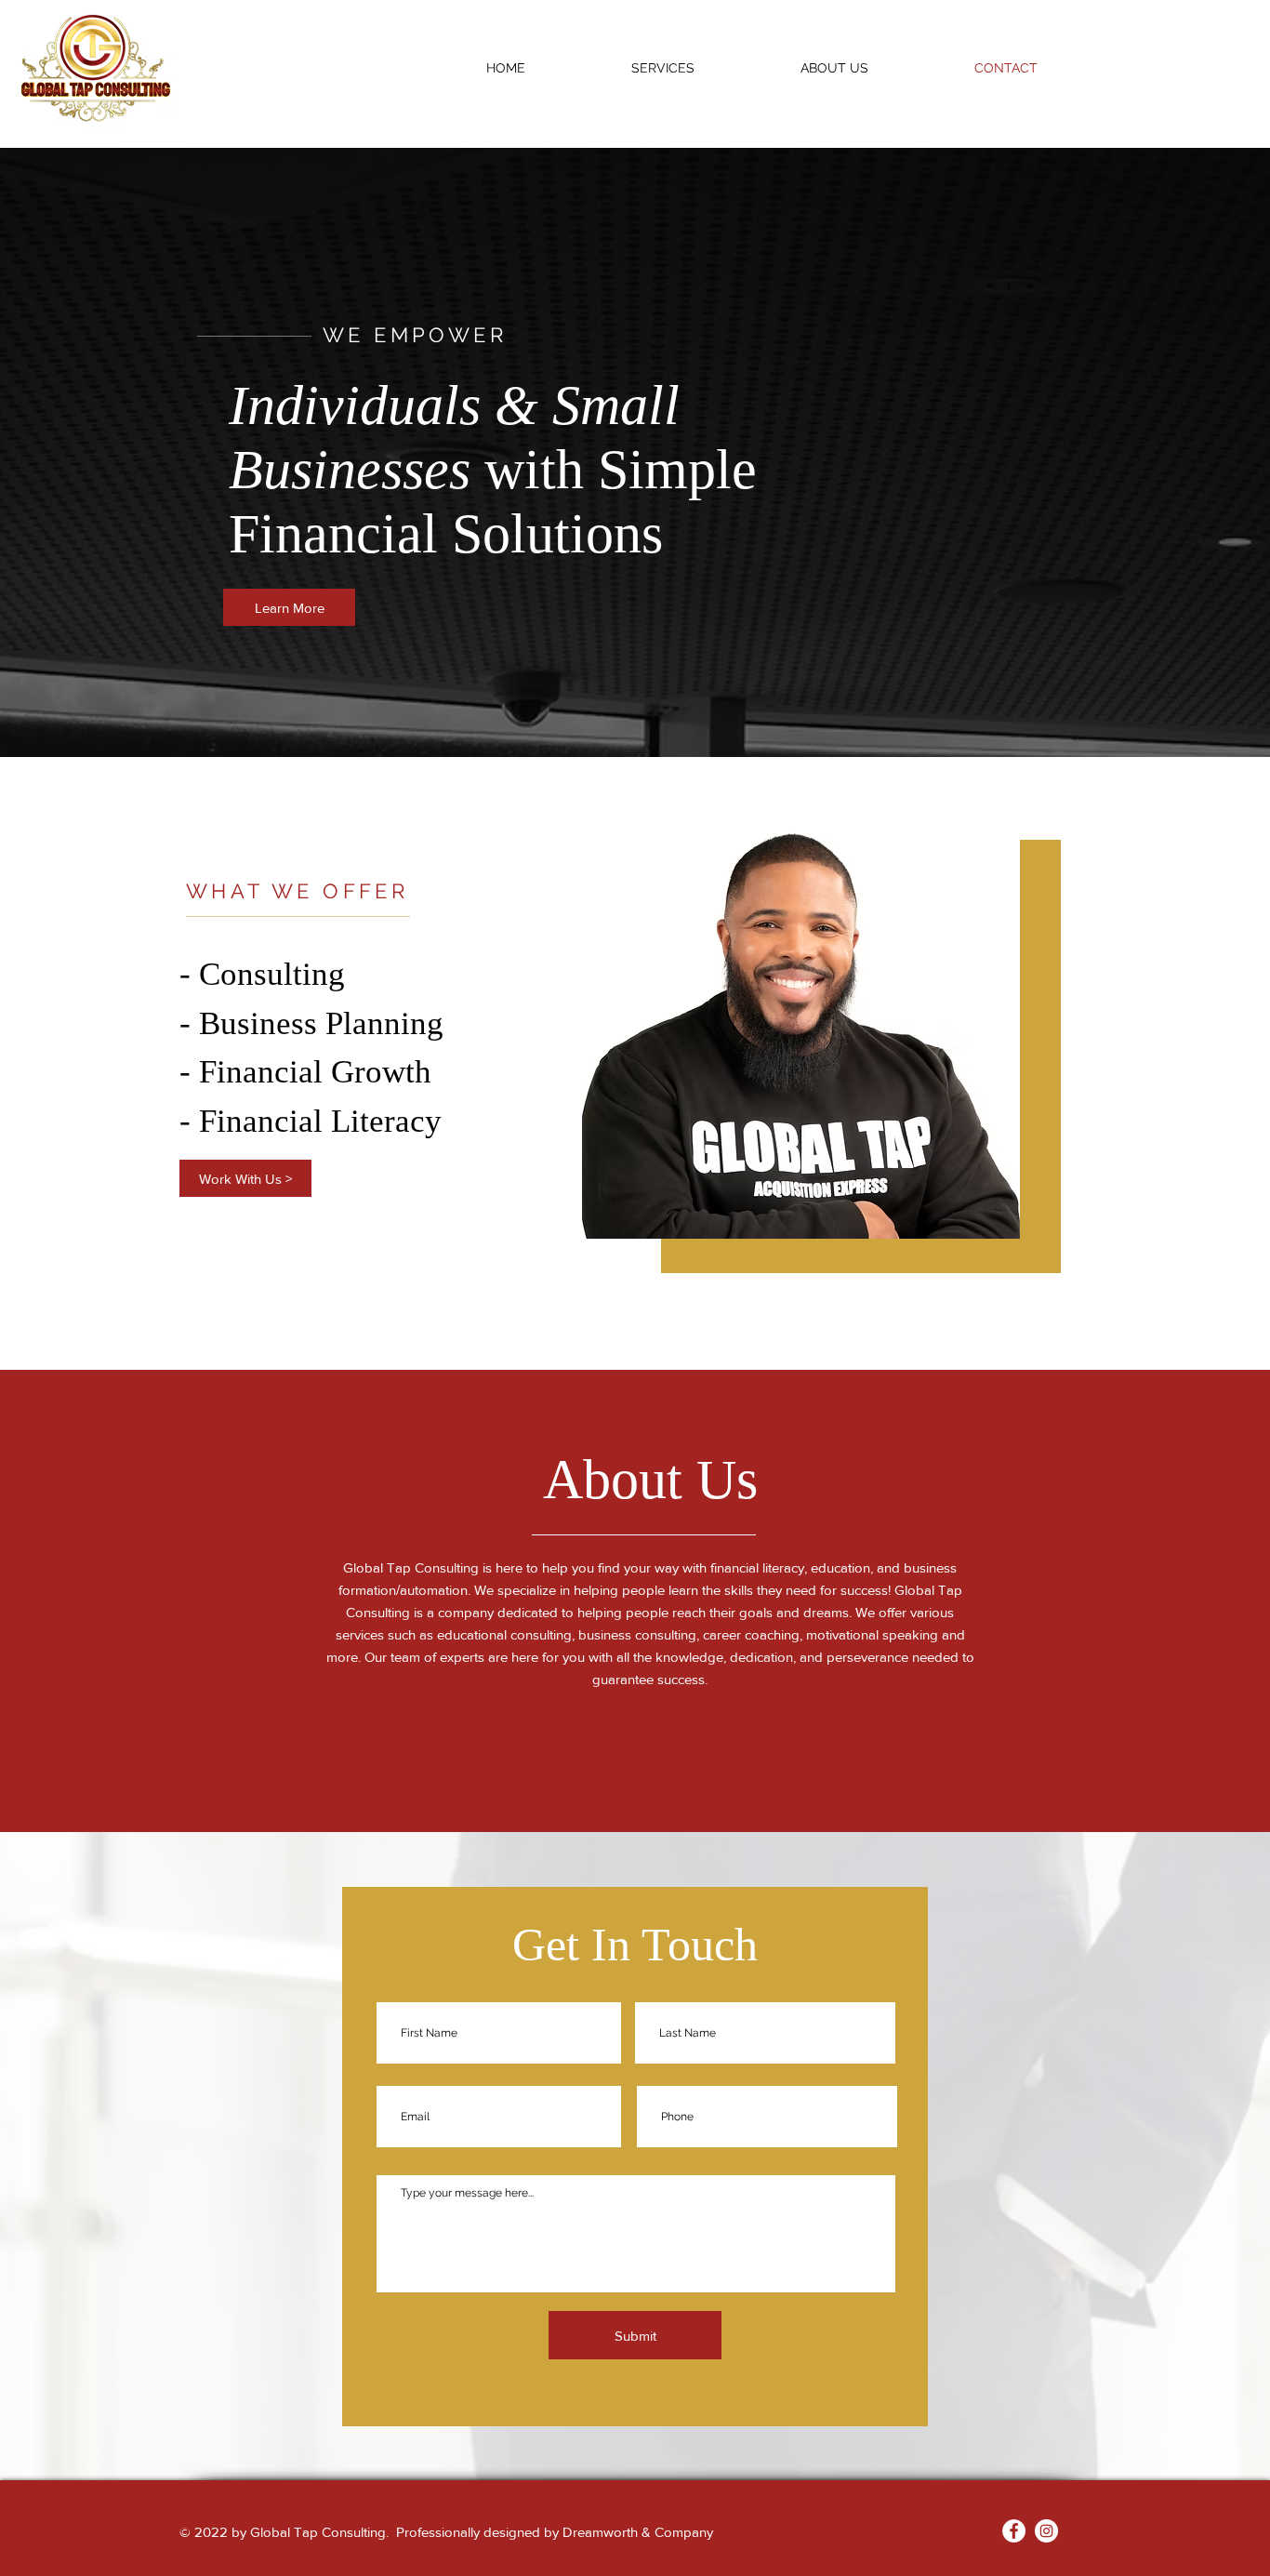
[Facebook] (1014, 2531)
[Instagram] (1046, 2531)
